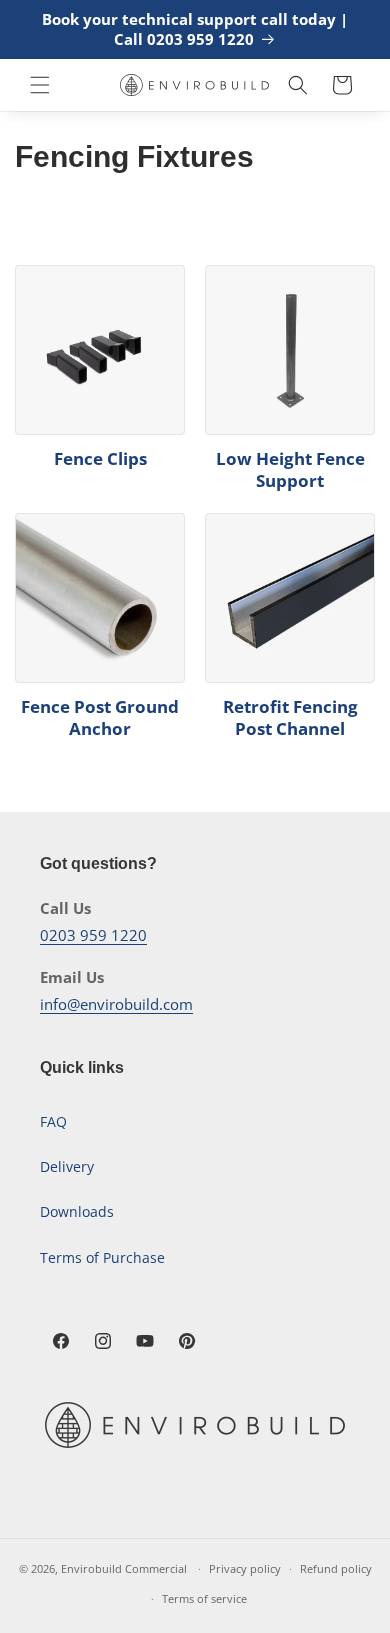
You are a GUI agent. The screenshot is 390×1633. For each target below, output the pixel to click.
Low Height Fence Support (290, 470)
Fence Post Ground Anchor (100, 718)
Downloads (77, 1211)
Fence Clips (100, 459)
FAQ (53, 1121)
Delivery (67, 1166)
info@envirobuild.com (116, 1004)
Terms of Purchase (102, 1257)
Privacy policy (245, 1568)
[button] (40, 85)
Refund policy (336, 1568)
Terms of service (204, 1598)
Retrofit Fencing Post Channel (290, 718)
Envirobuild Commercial (124, 1568)
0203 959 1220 (93, 935)
